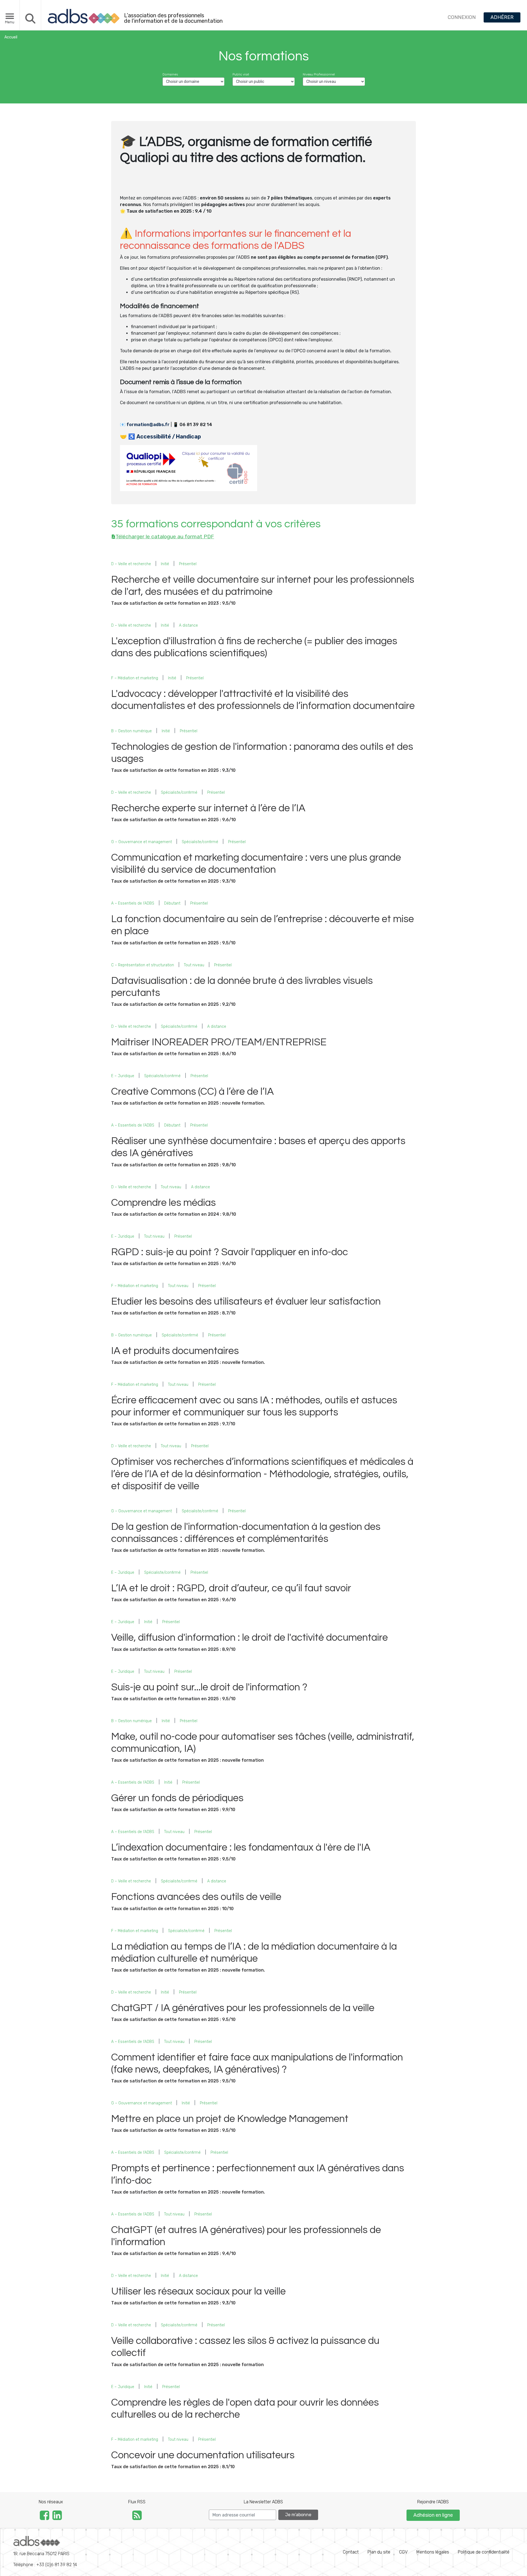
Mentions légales (433, 2552)
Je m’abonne (298, 2515)
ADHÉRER (502, 17)
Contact (351, 2552)
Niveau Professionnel (319, 74)
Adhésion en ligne (433, 2515)
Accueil (11, 37)
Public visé (241, 74)
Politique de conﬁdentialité (484, 2552)
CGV (403, 2552)
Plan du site (379, 2552)
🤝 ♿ (160, 437)
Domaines (170, 74)
